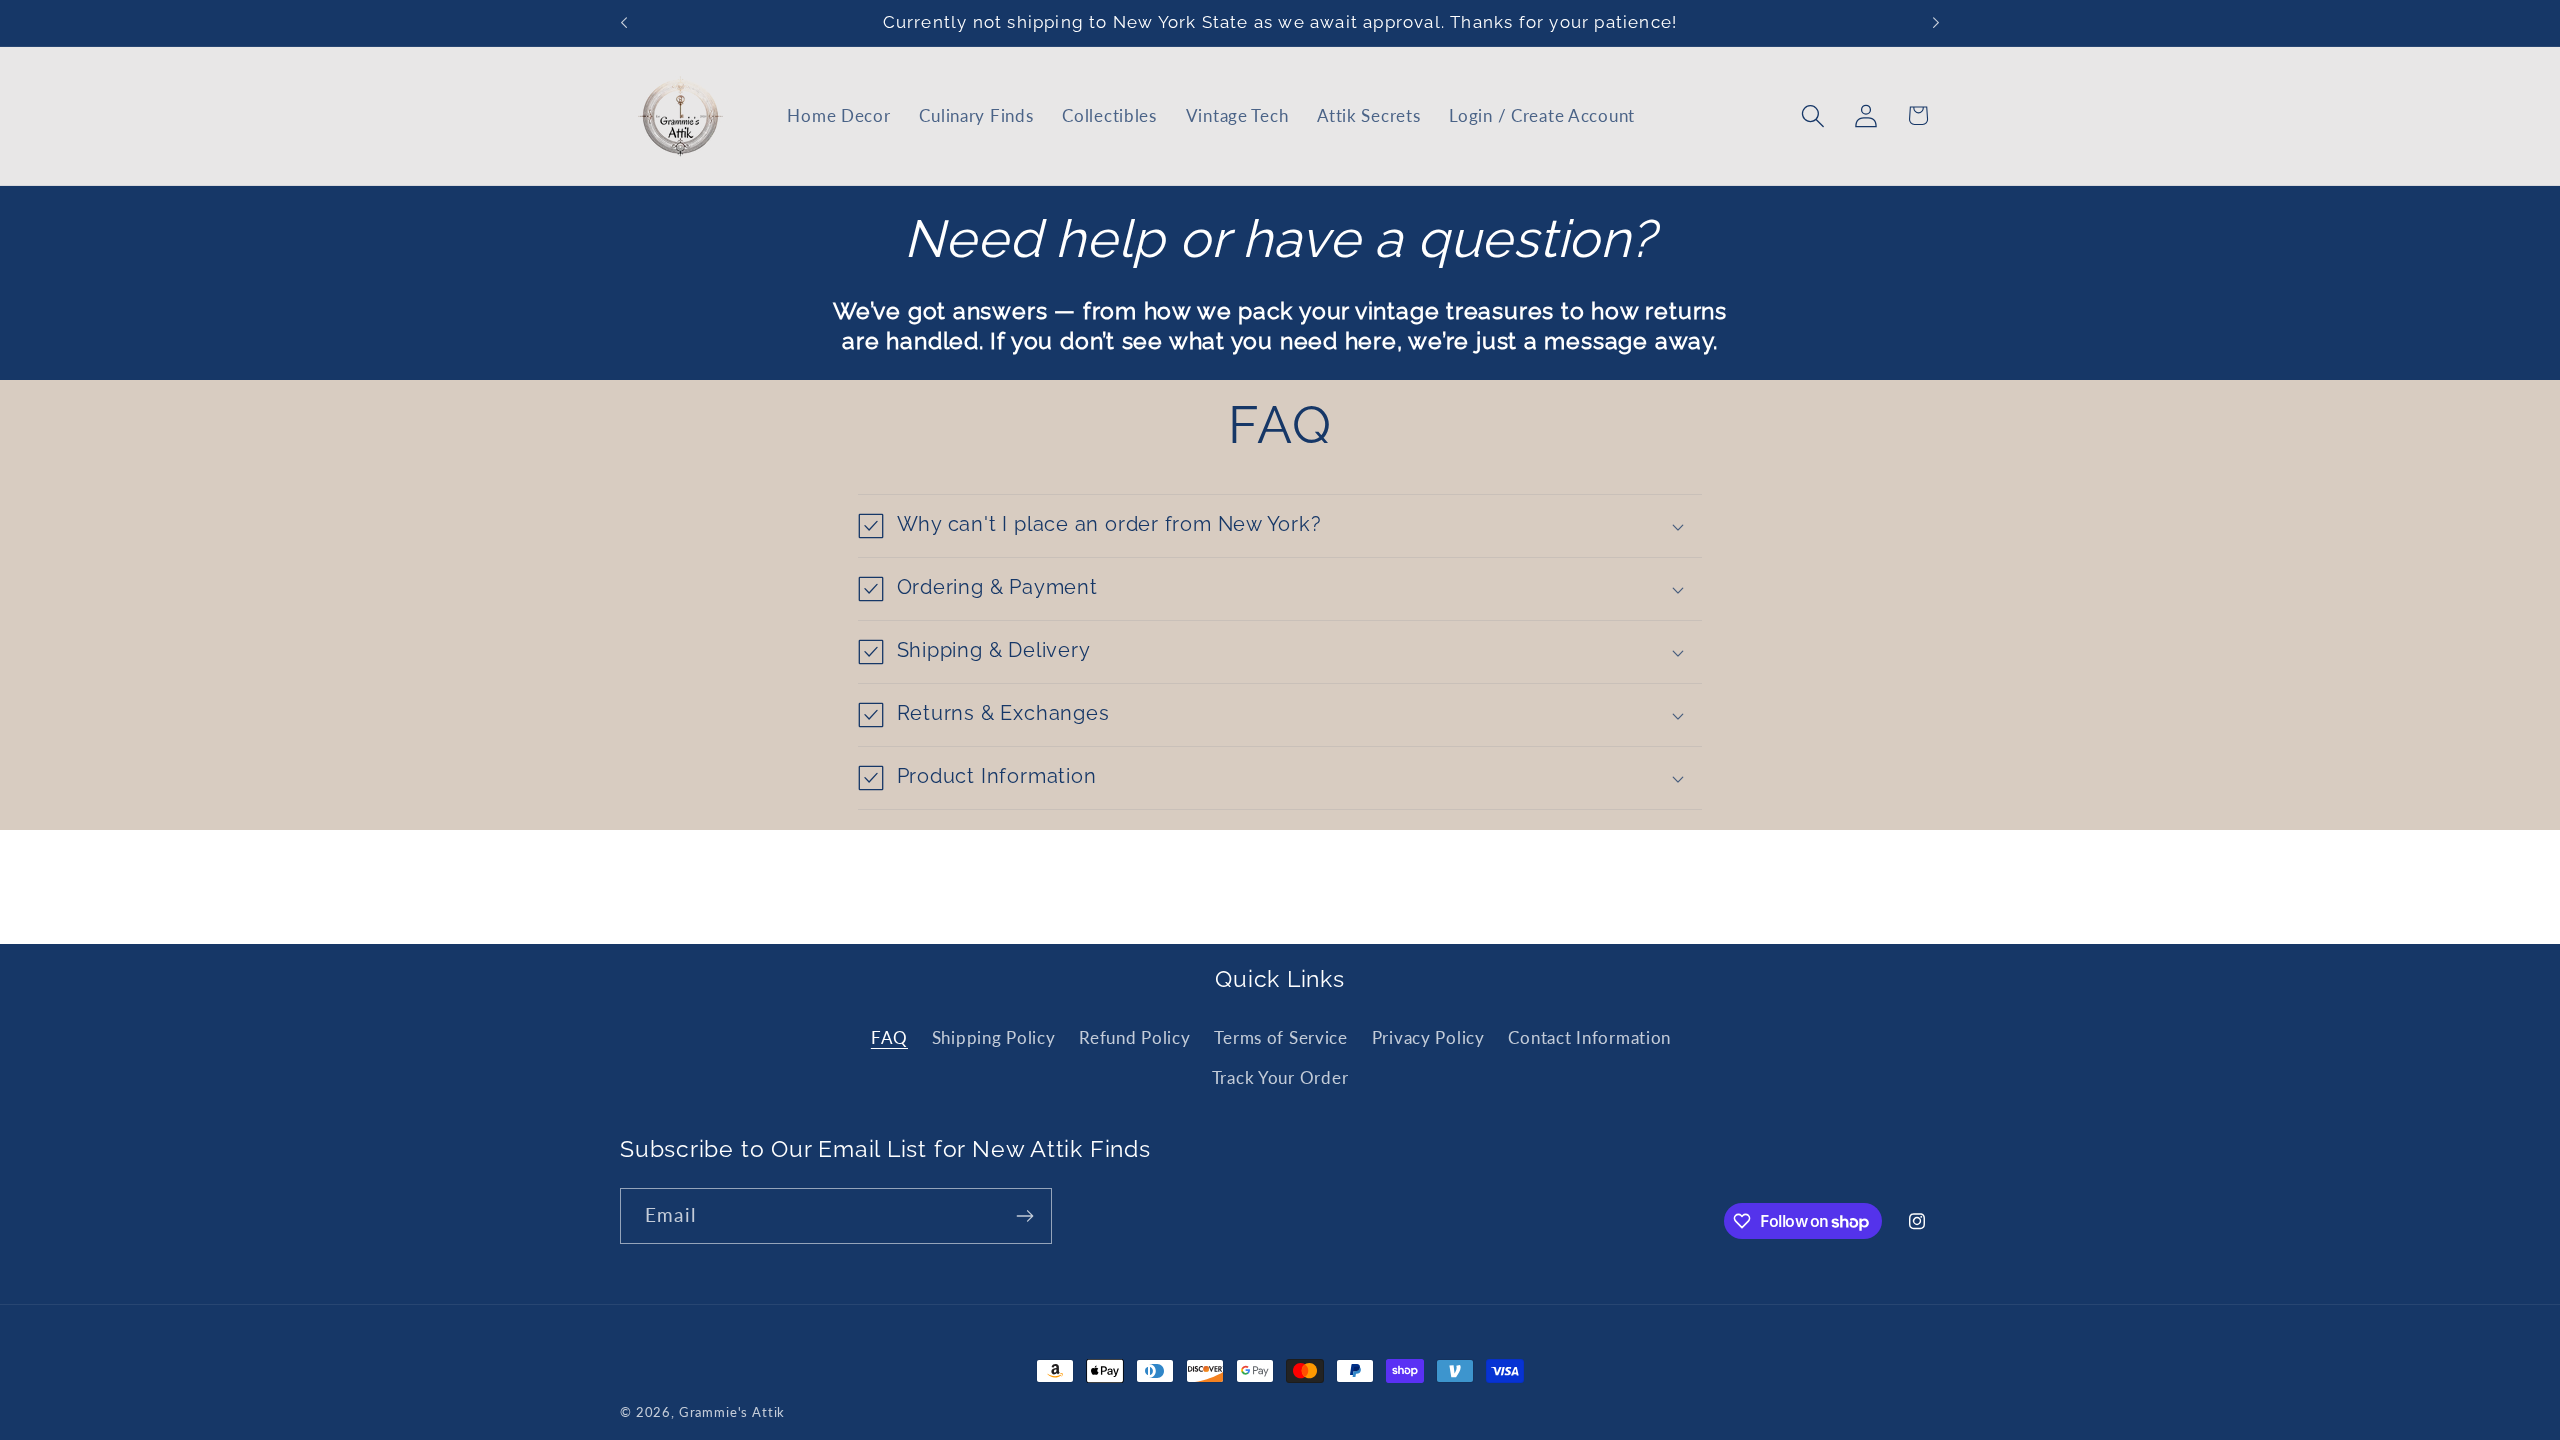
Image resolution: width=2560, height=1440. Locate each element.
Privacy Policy (1428, 1037)
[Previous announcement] (624, 23)
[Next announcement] (1936, 23)
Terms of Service (1281, 1037)
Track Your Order (1280, 1077)
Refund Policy (1134, 1037)
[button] (1812, 115)
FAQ (889, 1037)
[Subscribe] (1024, 1216)
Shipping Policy (994, 1037)
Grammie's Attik (732, 1412)
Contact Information (1589, 1037)
